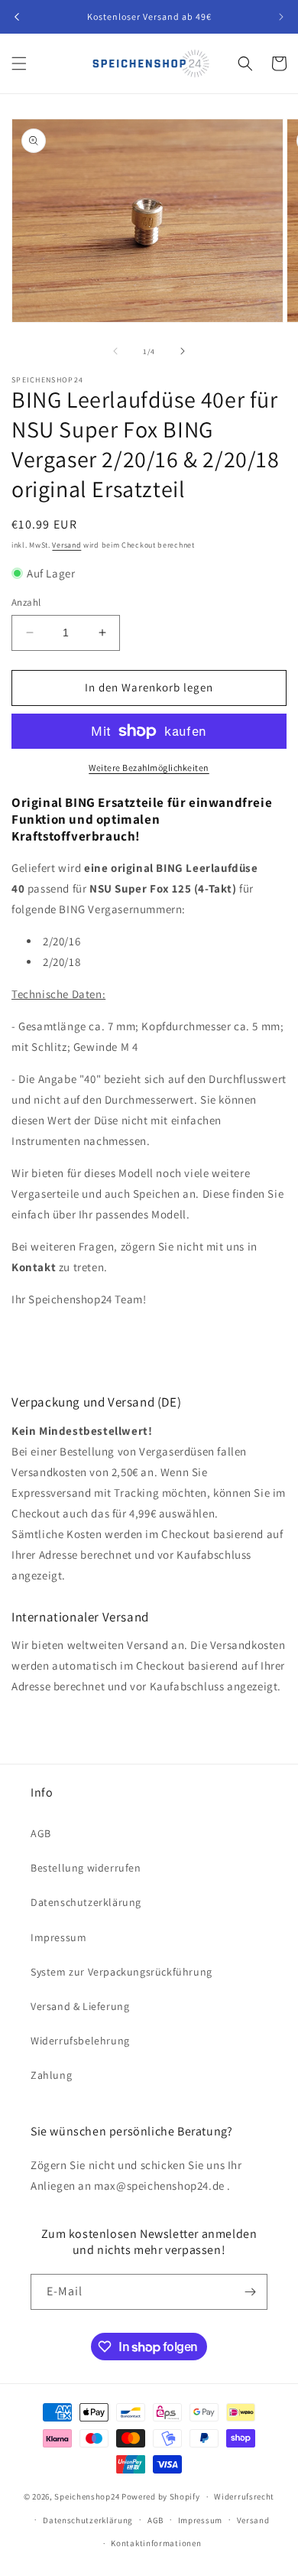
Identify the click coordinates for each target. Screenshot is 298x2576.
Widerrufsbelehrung (80, 2041)
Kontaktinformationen (156, 2543)
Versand (66, 545)
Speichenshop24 (87, 2496)
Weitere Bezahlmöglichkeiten (149, 768)
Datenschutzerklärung (86, 1902)
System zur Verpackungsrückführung (121, 1972)
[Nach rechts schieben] (183, 351)
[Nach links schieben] (115, 351)
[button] (19, 63)
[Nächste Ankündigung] (281, 17)
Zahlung (51, 2075)
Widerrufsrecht (244, 2496)
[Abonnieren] (250, 2292)
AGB (41, 1833)
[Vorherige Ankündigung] (17, 17)
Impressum (58, 1937)
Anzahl (26, 602)
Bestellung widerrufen (86, 1868)
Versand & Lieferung (80, 2006)
